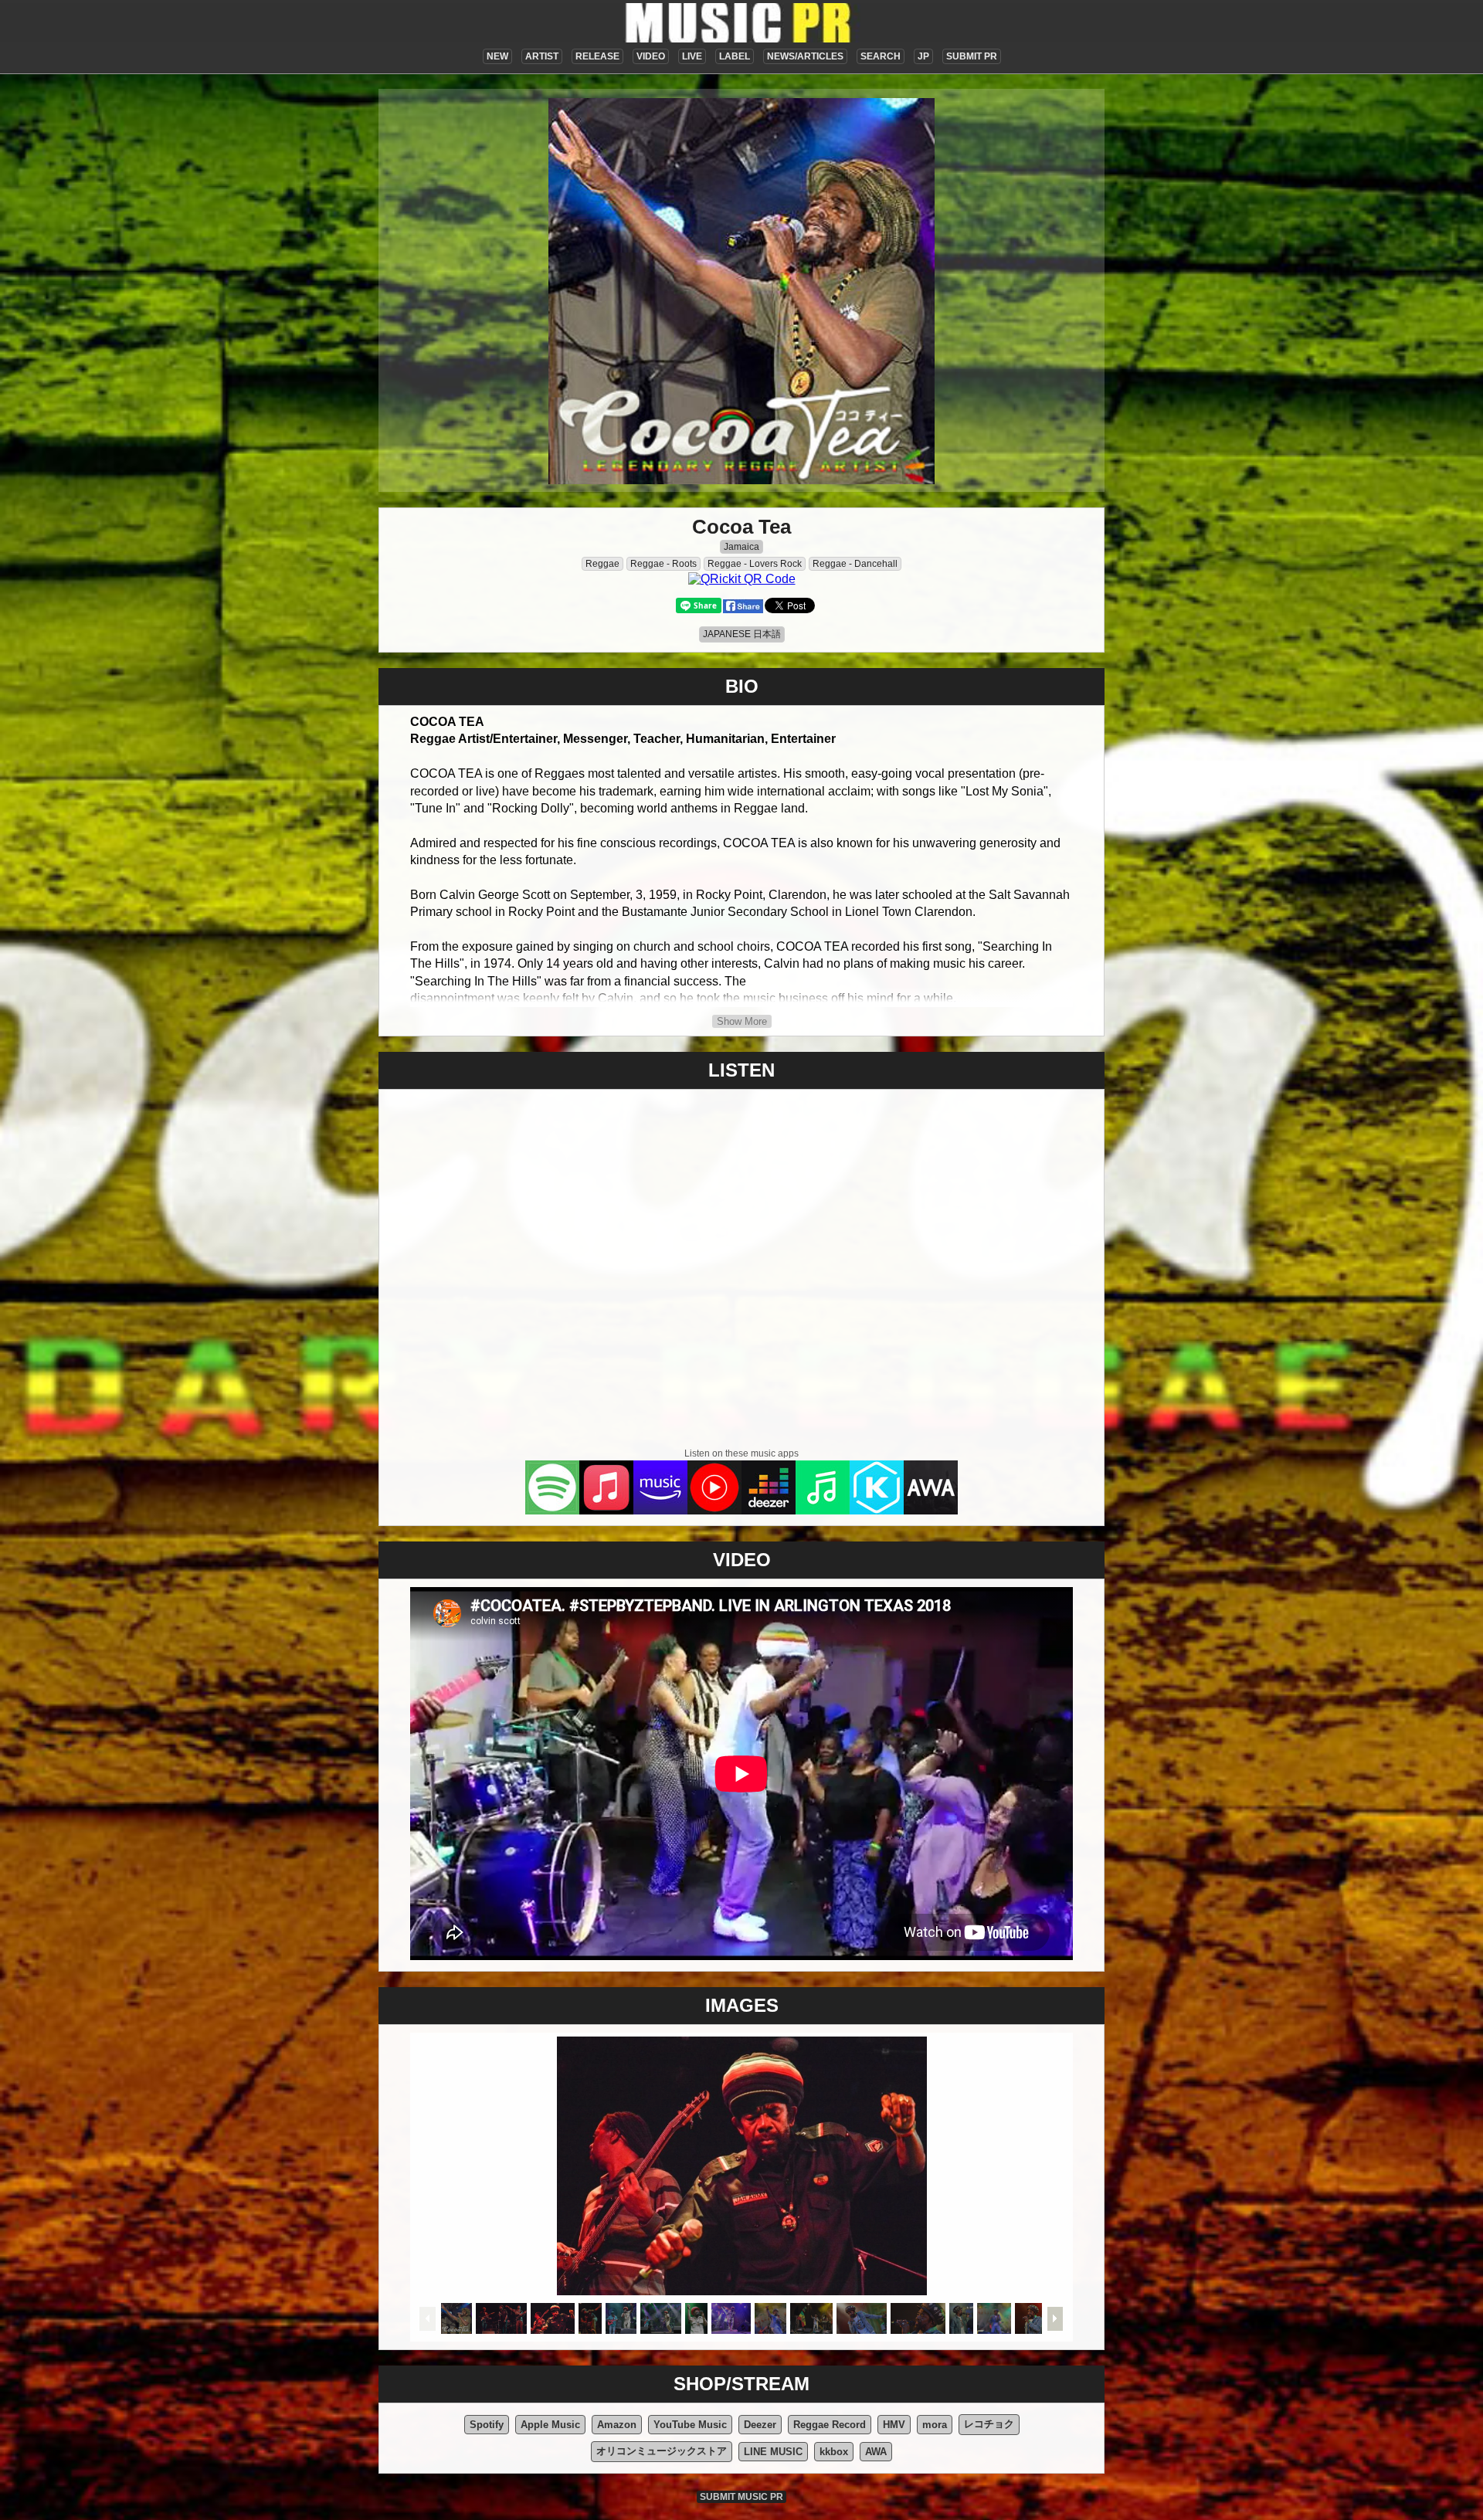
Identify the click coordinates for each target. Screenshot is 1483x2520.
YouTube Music (690, 2425)
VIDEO (651, 56)
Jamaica (741, 547)
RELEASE (597, 56)
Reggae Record (830, 2425)
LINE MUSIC (773, 2452)
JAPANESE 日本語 (742, 634)
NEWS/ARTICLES (805, 56)
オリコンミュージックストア (662, 2451)
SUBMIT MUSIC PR (741, 2497)
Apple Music (550, 2425)
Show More (742, 1021)
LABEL (735, 56)
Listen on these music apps (741, 1453)
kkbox (834, 2452)
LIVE (692, 56)
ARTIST (542, 56)
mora (935, 2425)
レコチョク (989, 2424)
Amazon (617, 2425)
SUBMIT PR (972, 56)
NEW (497, 56)
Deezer (760, 2425)
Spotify (487, 2425)
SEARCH (881, 56)
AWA (876, 2452)
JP (923, 56)
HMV (894, 2425)
